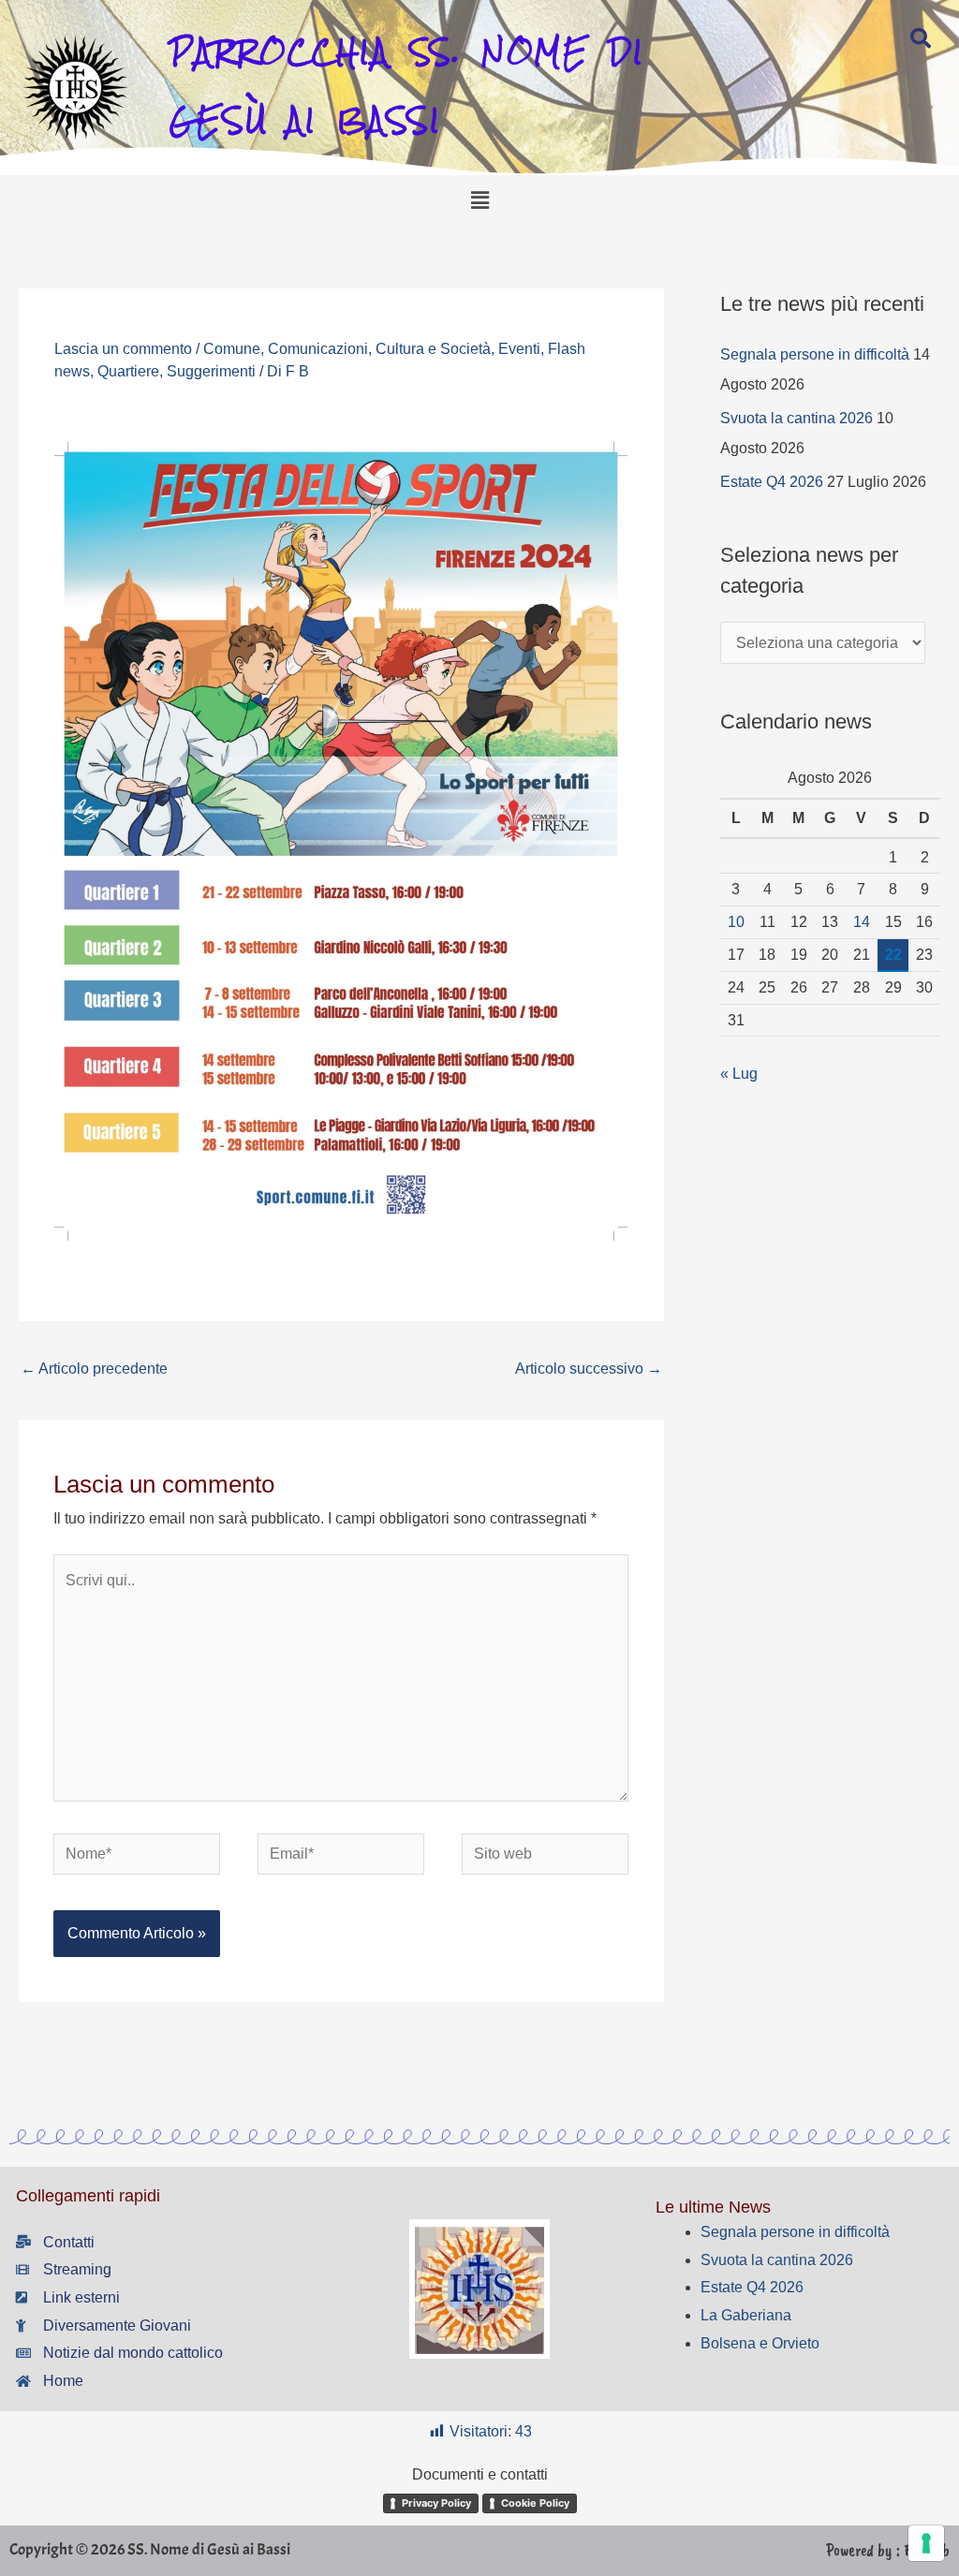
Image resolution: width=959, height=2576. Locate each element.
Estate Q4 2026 (772, 482)
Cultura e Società (433, 349)
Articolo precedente (94, 1369)
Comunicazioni (318, 349)
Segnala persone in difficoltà (815, 354)
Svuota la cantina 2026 (797, 418)
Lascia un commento (123, 349)
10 (736, 922)
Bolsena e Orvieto (760, 2343)
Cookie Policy (535, 2503)
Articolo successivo (589, 1369)
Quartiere (128, 371)
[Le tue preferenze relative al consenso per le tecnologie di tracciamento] (926, 2543)
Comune (232, 349)
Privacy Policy (436, 2503)
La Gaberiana (746, 2315)
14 (862, 922)
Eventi (519, 349)
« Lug (739, 1074)
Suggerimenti (211, 371)
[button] (479, 201)
